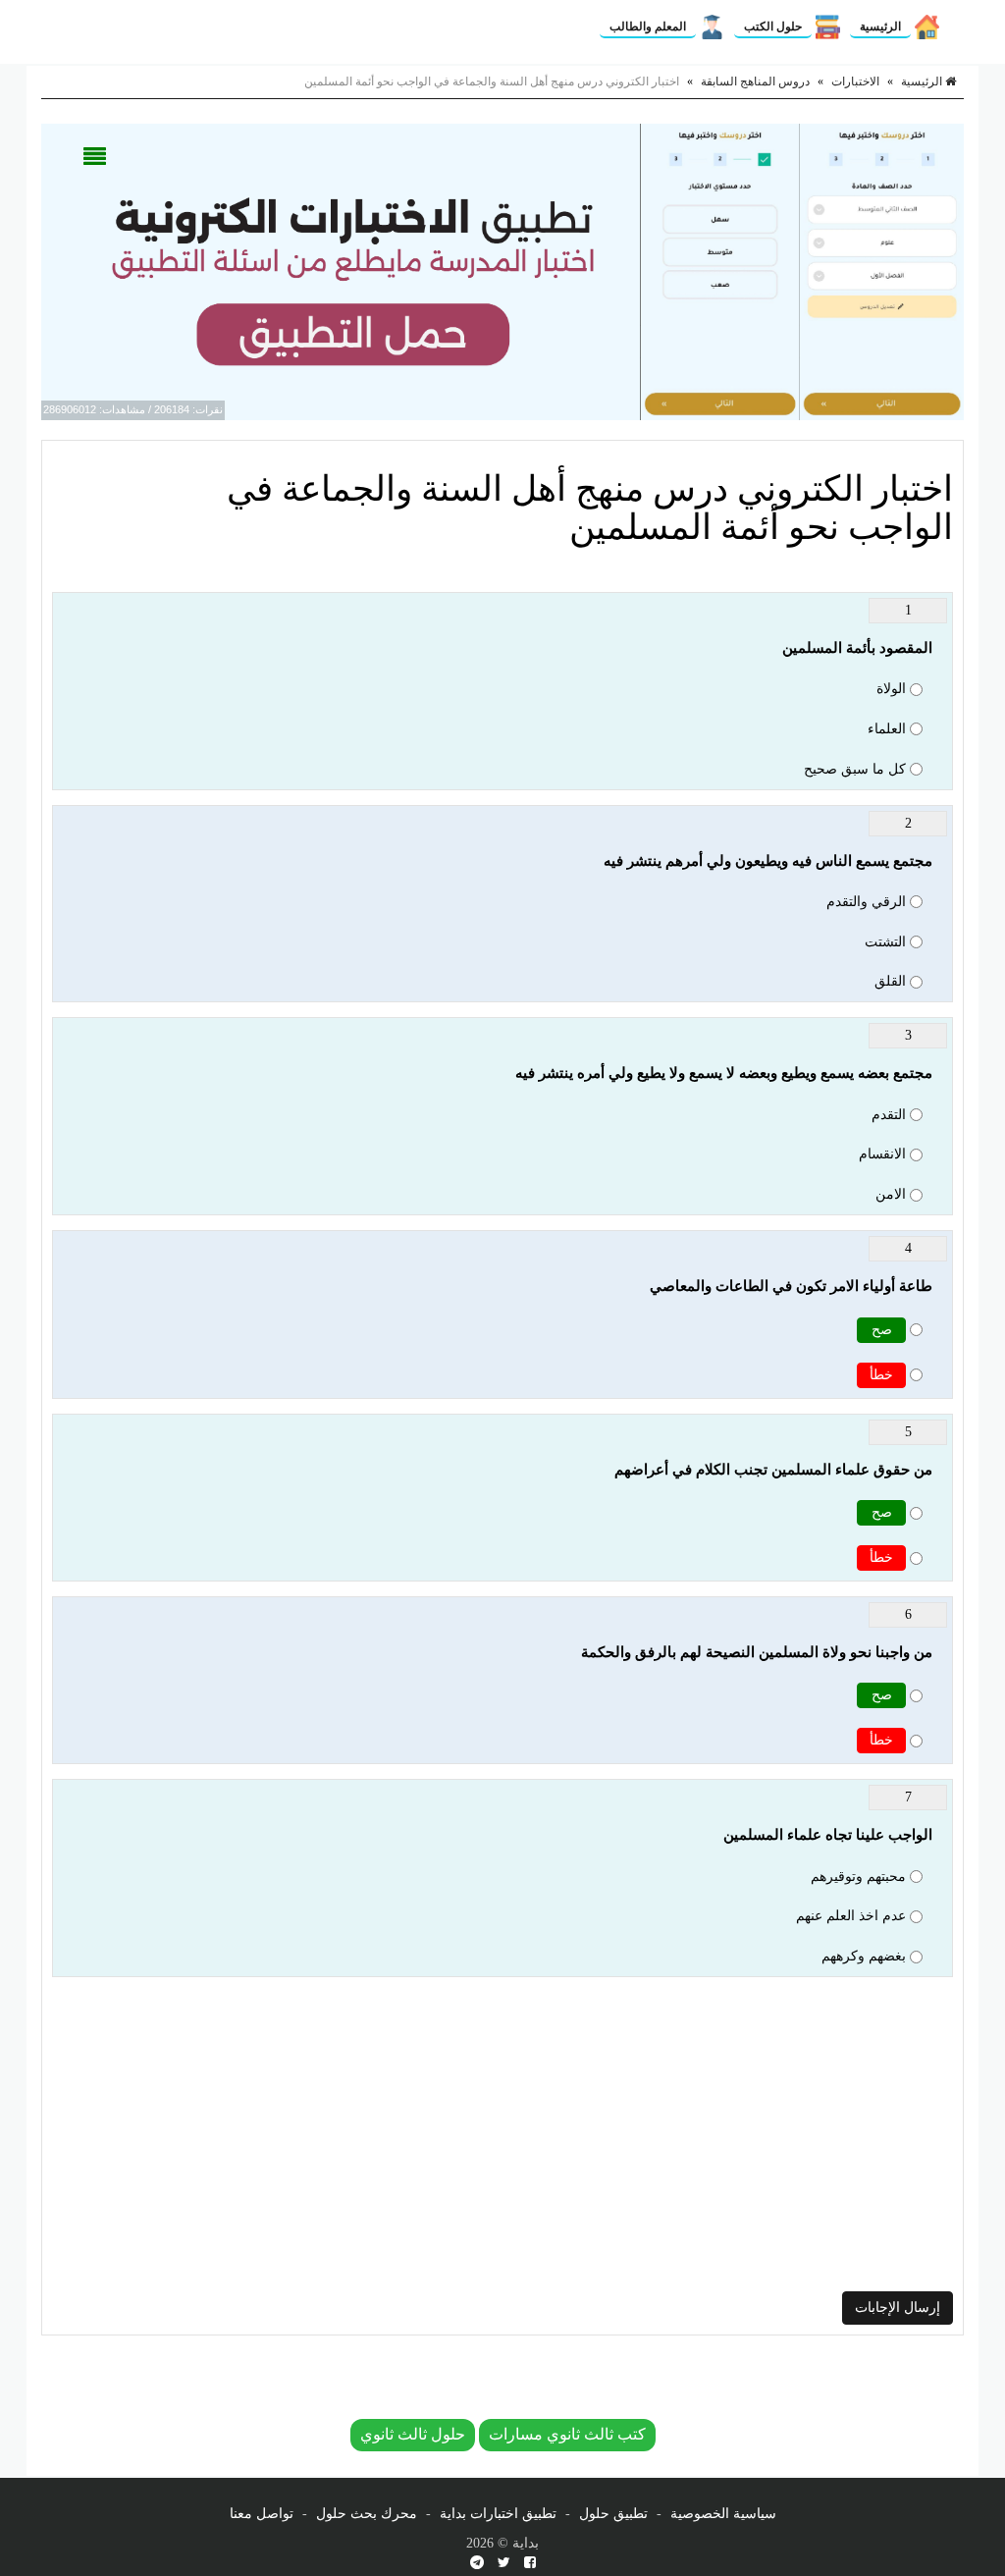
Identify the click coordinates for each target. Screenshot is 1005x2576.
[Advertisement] (502, 2134)
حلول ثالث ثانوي (413, 2434)
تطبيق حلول (613, 2514)
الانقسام (882, 1154)
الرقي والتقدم (866, 902)
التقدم (889, 1115)
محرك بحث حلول (367, 2514)
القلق (890, 981)
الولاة (891, 689)
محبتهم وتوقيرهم (858, 1877)
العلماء (887, 729)
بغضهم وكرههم (864, 1956)
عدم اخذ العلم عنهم (851, 1916)
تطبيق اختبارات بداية (498, 2514)
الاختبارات (855, 81)
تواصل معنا (262, 2514)
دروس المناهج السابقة (755, 81)
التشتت (885, 942)
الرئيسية (880, 27)
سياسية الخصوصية (723, 2514)
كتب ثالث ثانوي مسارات (567, 2434)
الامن (891, 1194)
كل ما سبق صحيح (855, 769)
